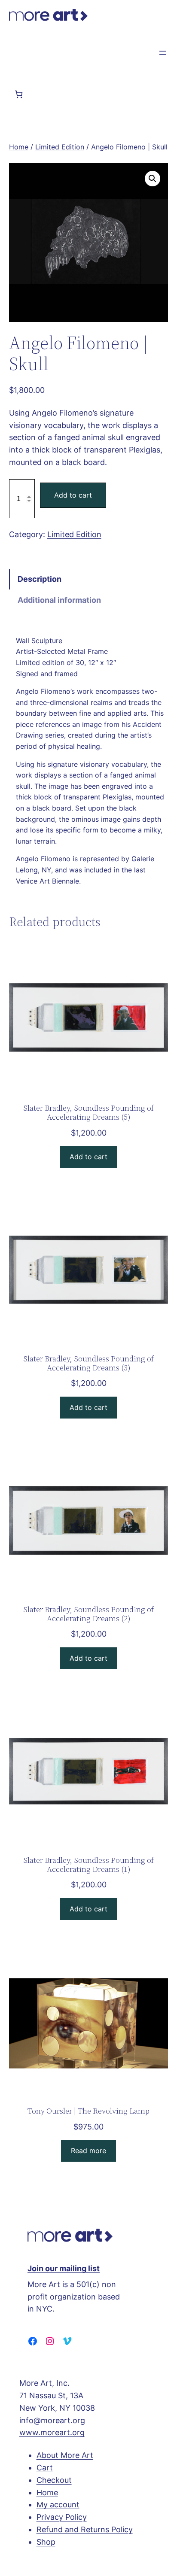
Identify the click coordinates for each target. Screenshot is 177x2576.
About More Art (65, 2455)
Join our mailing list (64, 2268)
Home (19, 147)
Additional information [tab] (59, 600)
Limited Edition (60, 147)
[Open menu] (163, 53)
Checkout (54, 2480)
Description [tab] (40, 579)
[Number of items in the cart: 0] (19, 94)
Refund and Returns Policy (85, 2529)
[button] (153, 179)
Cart (45, 2468)
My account (58, 2505)
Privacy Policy (62, 2517)
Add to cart (73, 495)
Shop (46, 2542)
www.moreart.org (52, 2432)
